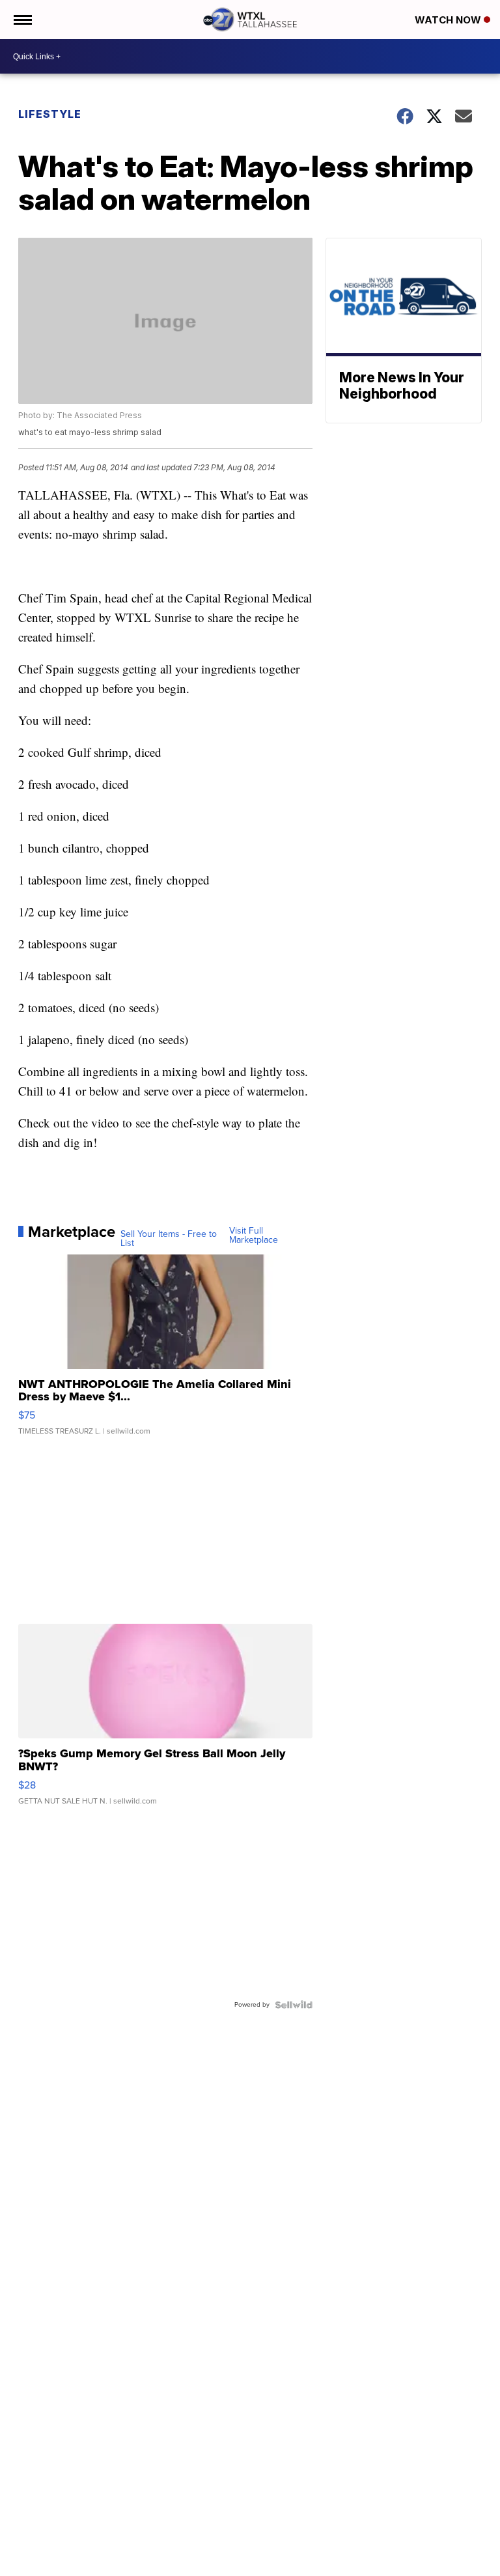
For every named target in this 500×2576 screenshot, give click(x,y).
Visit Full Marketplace (254, 1236)
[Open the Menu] (22, 20)
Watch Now (449, 20)
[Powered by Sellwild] (294, 2005)
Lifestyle (50, 114)
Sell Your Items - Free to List (169, 1239)
